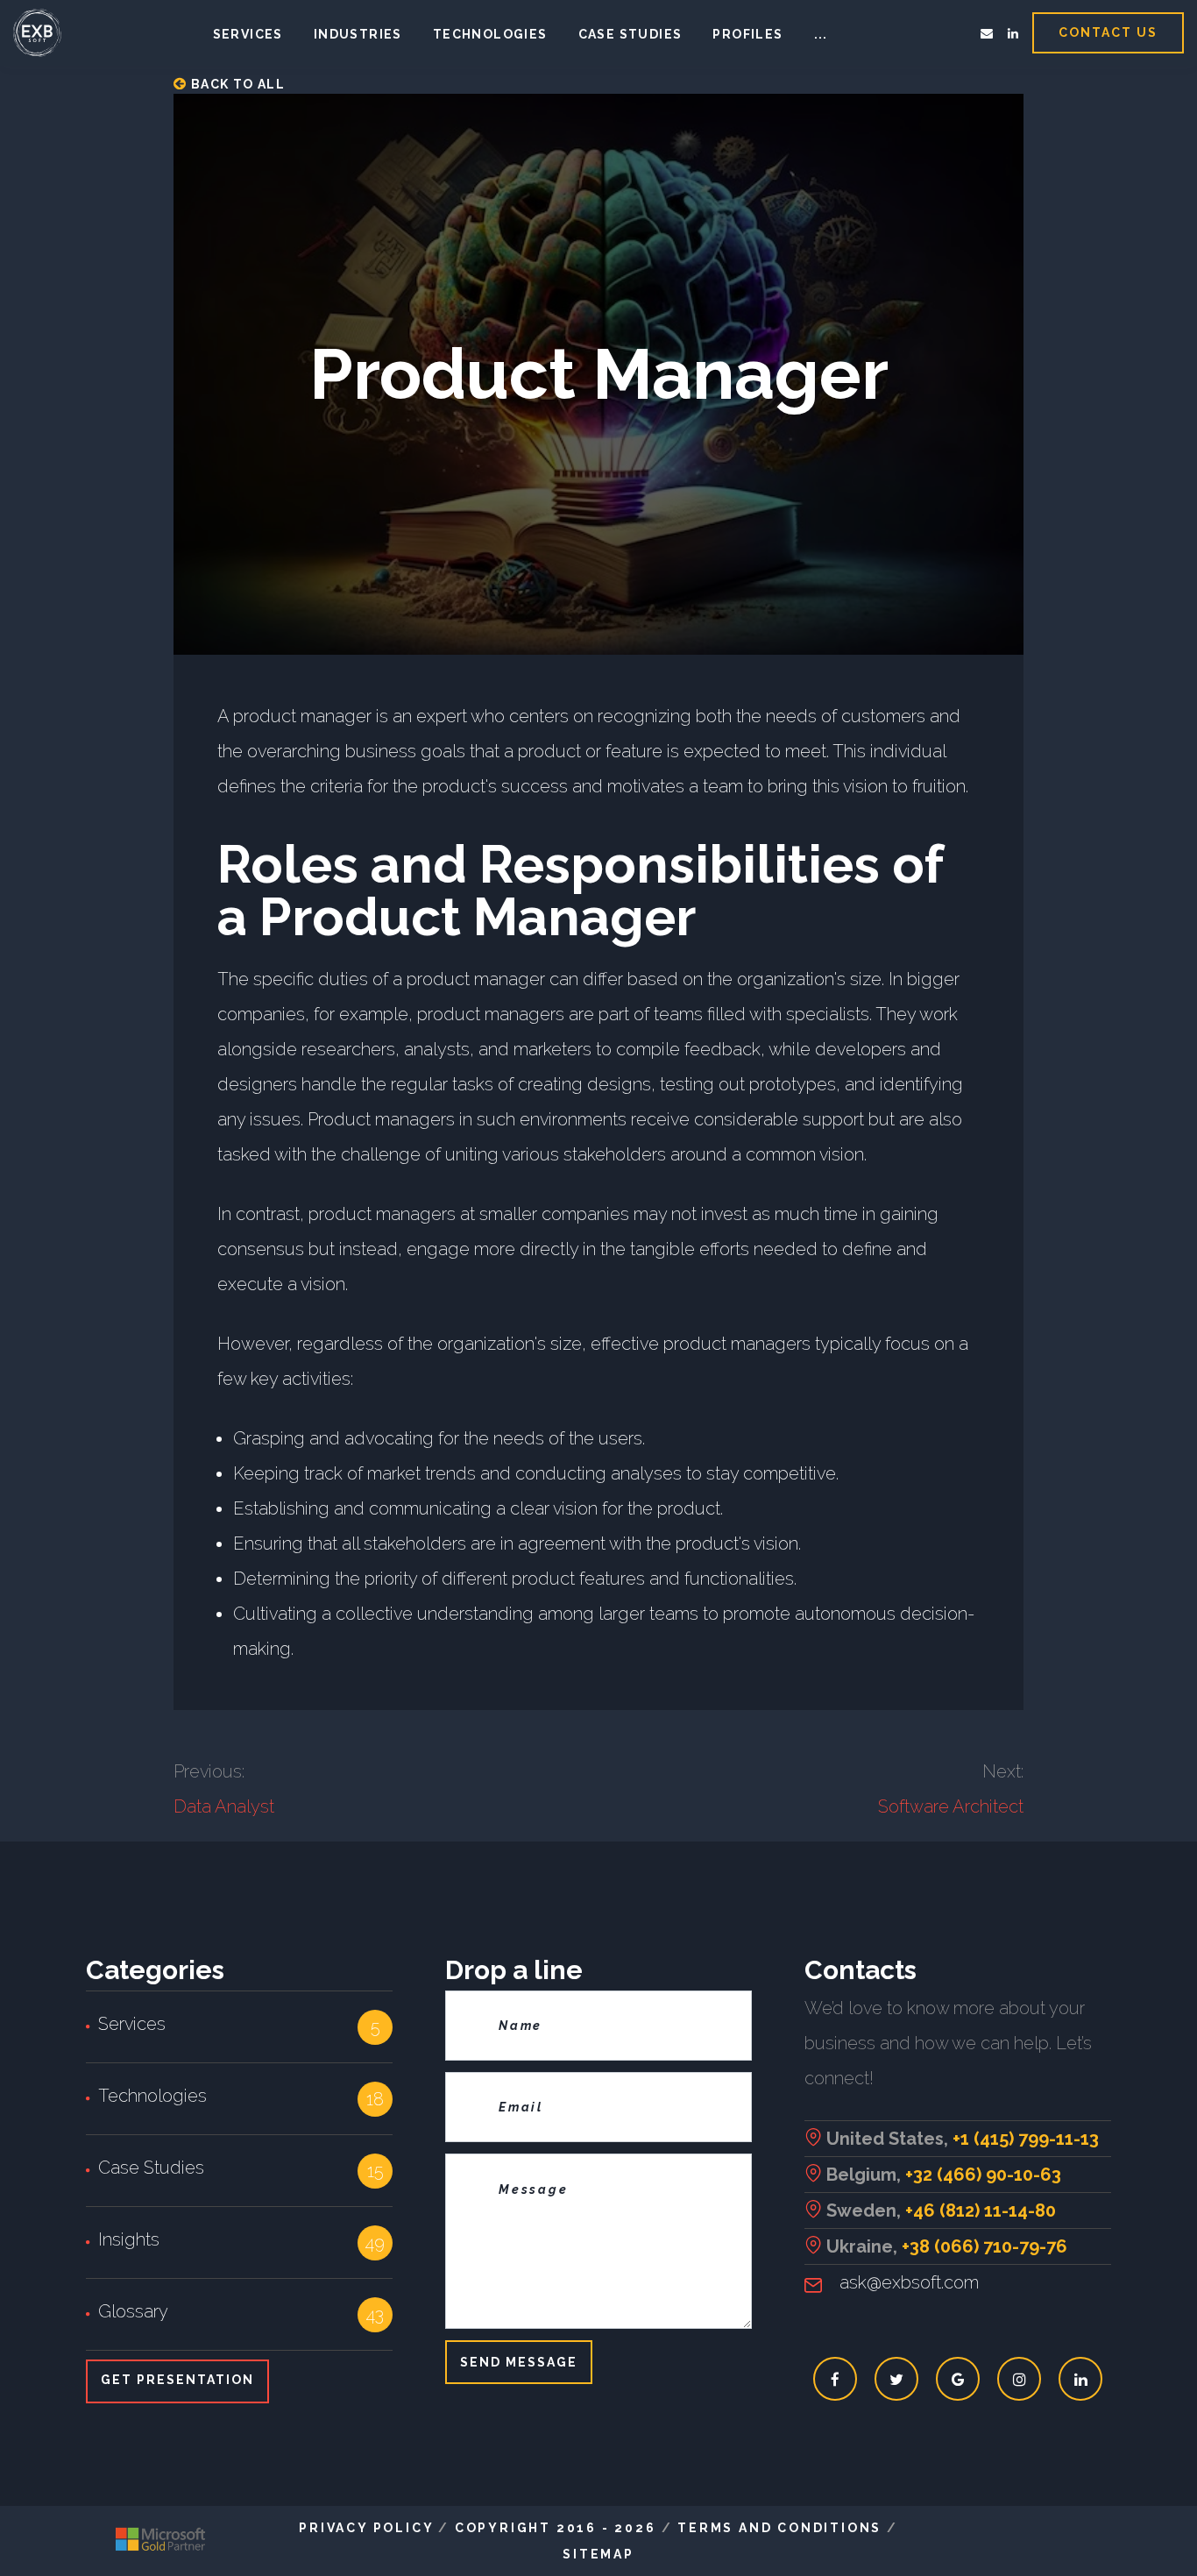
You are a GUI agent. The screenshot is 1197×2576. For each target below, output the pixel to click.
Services (248, 34)
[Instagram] (1020, 2379)
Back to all (236, 84)
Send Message (519, 2362)
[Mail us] (987, 33)
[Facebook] (836, 2379)
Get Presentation (177, 2380)
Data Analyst (224, 1806)
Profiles (747, 34)
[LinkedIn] (1013, 33)
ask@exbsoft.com (909, 2282)
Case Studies (151, 2168)
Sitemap (598, 2554)
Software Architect (951, 1806)
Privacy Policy (366, 2528)
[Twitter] (897, 2379)
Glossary (133, 2311)
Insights (129, 2239)
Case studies (630, 34)
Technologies (490, 34)
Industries (358, 34)
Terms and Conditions (779, 2528)
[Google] (958, 2379)
